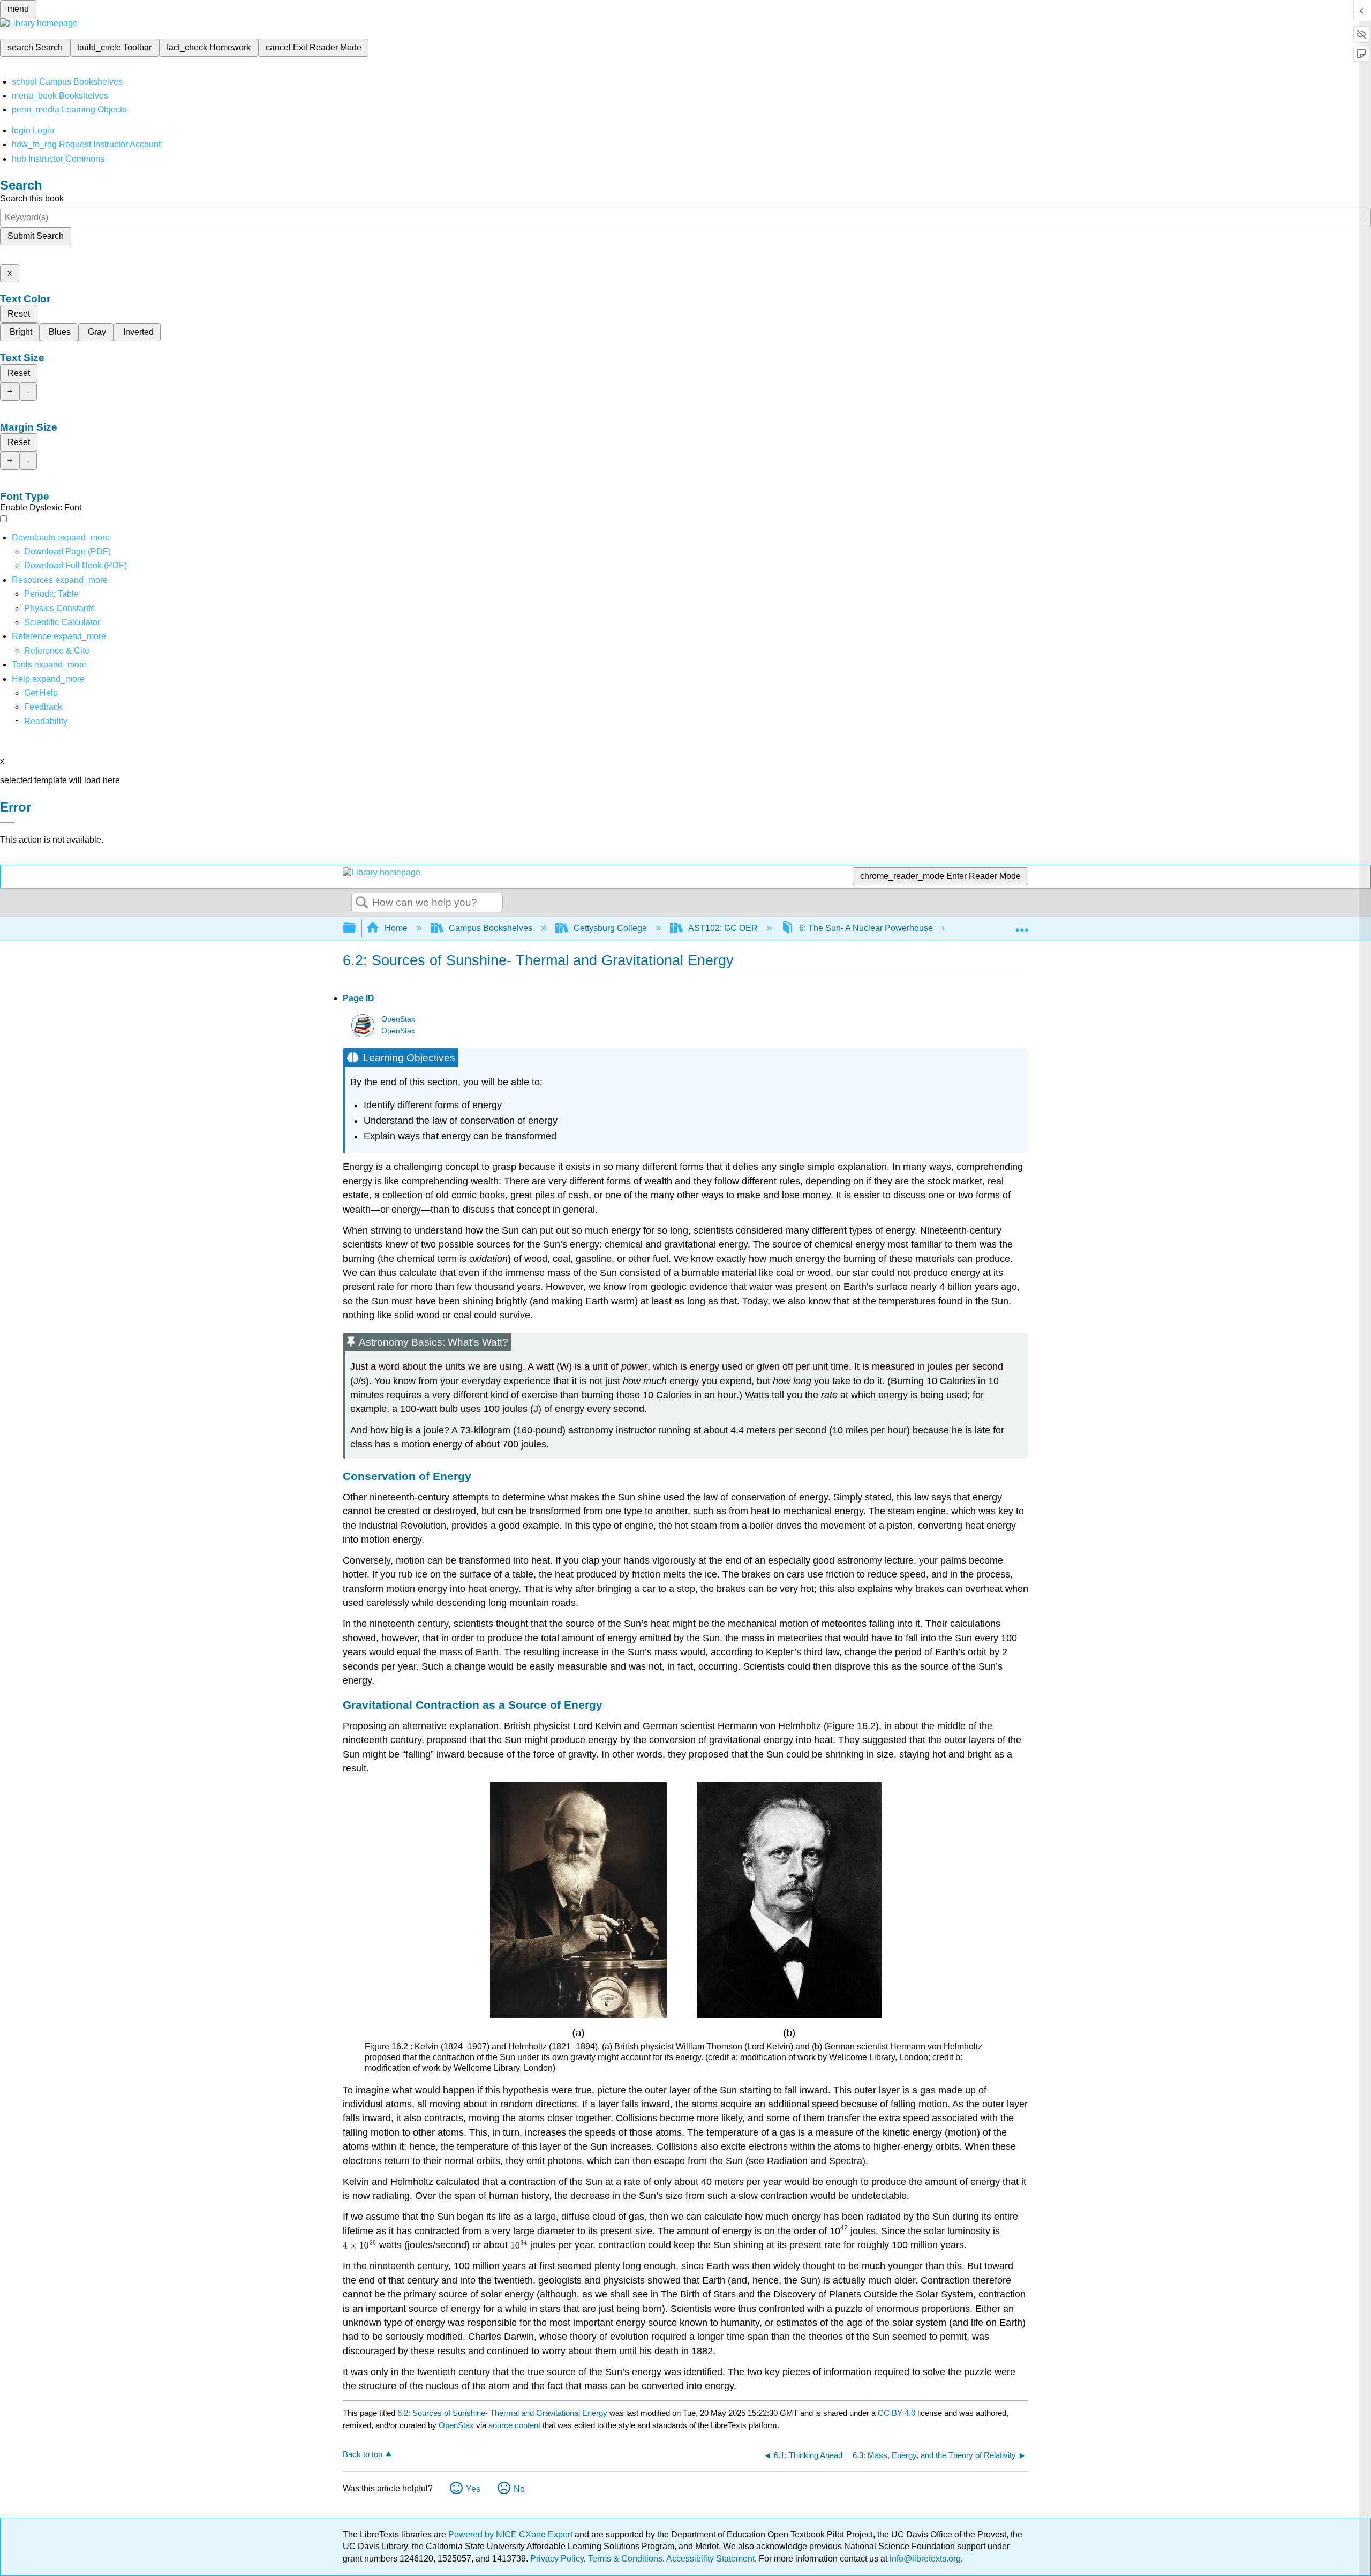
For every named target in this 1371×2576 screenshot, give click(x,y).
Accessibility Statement (710, 2559)
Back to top (363, 2454)
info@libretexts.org (924, 2559)
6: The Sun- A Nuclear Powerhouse (866, 928)
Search (362, 903)
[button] (43, 707)
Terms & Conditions (625, 2559)
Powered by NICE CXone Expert (511, 2534)
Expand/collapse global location (1022, 925)
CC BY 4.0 (897, 2413)
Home (396, 928)
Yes (473, 2489)
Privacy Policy (557, 2559)
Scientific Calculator (62, 622)
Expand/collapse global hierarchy (356, 929)
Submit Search (36, 236)
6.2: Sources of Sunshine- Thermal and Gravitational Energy (502, 2413)
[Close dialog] (7, 823)
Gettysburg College (610, 928)
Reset (19, 314)
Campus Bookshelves (491, 928)
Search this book (32, 198)
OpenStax (398, 1019)
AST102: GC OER (723, 928)
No (519, 2489)
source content (514, 2425)
